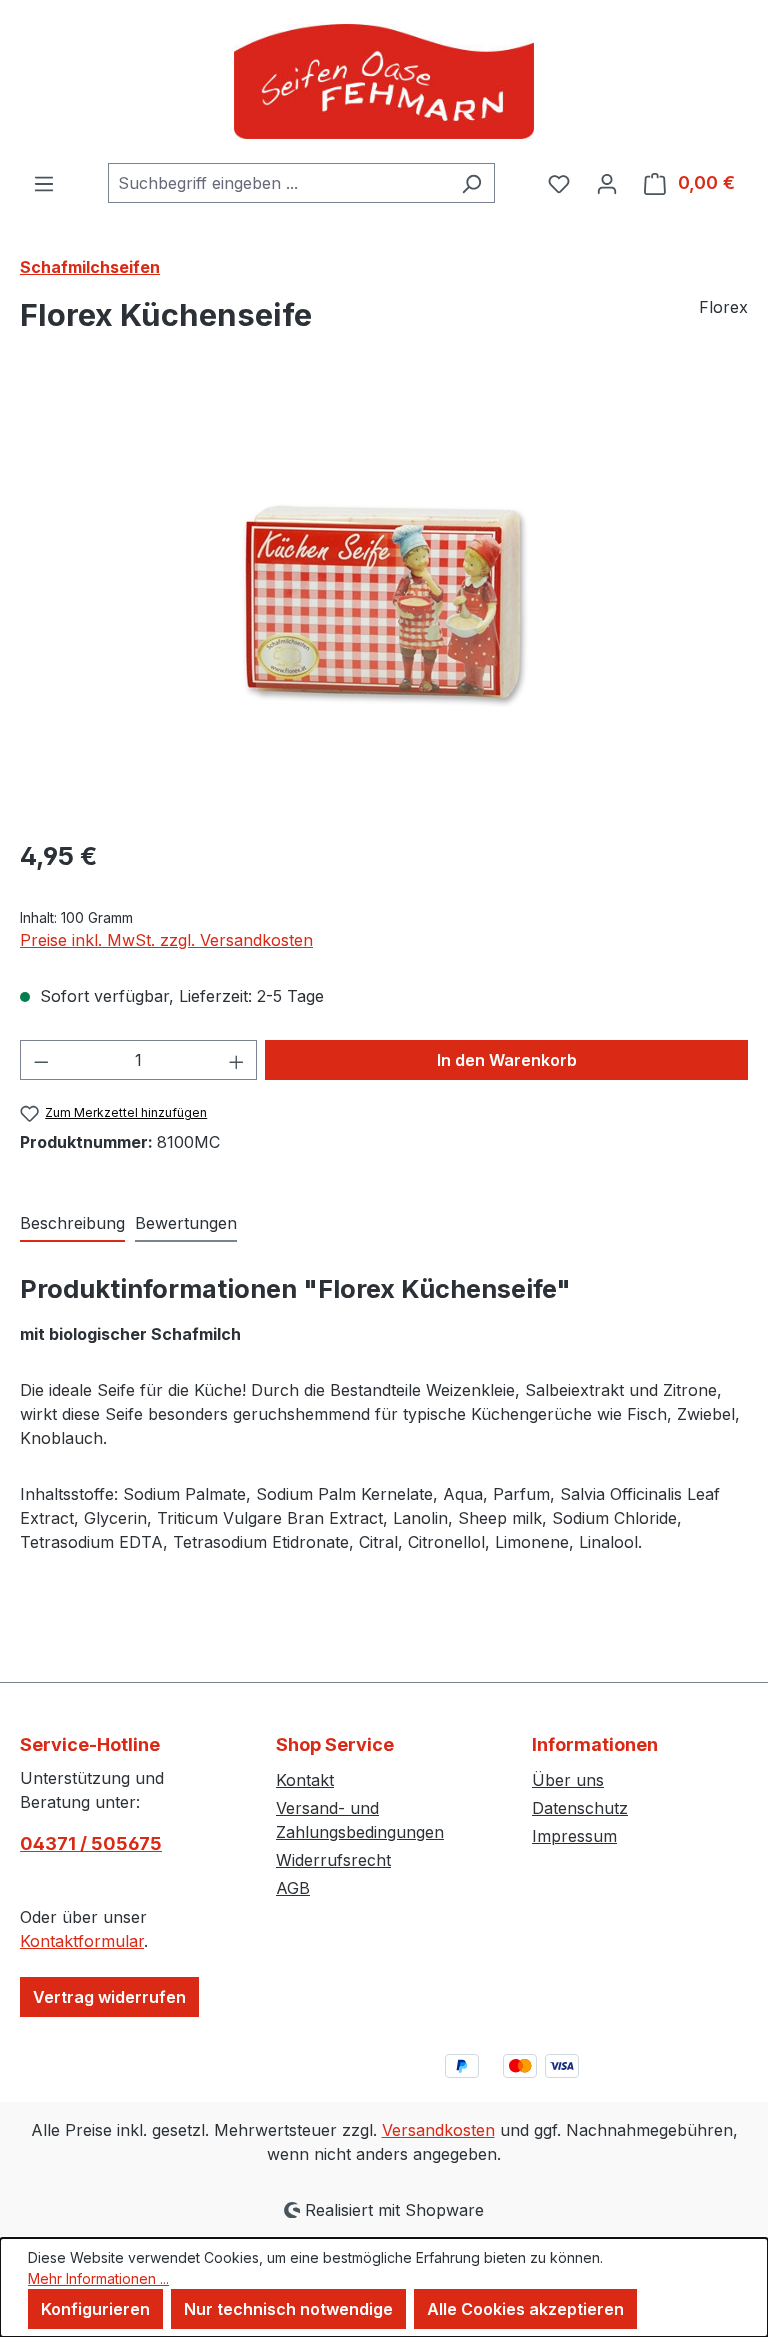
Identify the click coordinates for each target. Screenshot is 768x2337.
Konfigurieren (95, 2309)
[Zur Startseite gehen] (384, 81)
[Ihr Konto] (607, 183)
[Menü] (44, 183)
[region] (384, 606)
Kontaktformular (82, 1941)
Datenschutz (580, 1808)
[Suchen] (471, 183)
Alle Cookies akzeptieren (525, 2309)
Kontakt (305, 1780)
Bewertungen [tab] (186, 1223)
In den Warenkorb (507, 1060)
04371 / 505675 (91, 1843)
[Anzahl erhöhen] (237, 1060)
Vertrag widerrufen (109, 1997)
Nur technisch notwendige (288, 2309)
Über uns (568, 1780)
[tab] (72, 1224)
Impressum (574, 1836)
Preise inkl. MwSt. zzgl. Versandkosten (166, 940)
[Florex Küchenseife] (384, 606)
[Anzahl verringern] (41, 1060)
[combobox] (278, 183)
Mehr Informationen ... (98, 2278)
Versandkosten (438, 2130)
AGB (293, 1888)
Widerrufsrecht (333, 1860)
